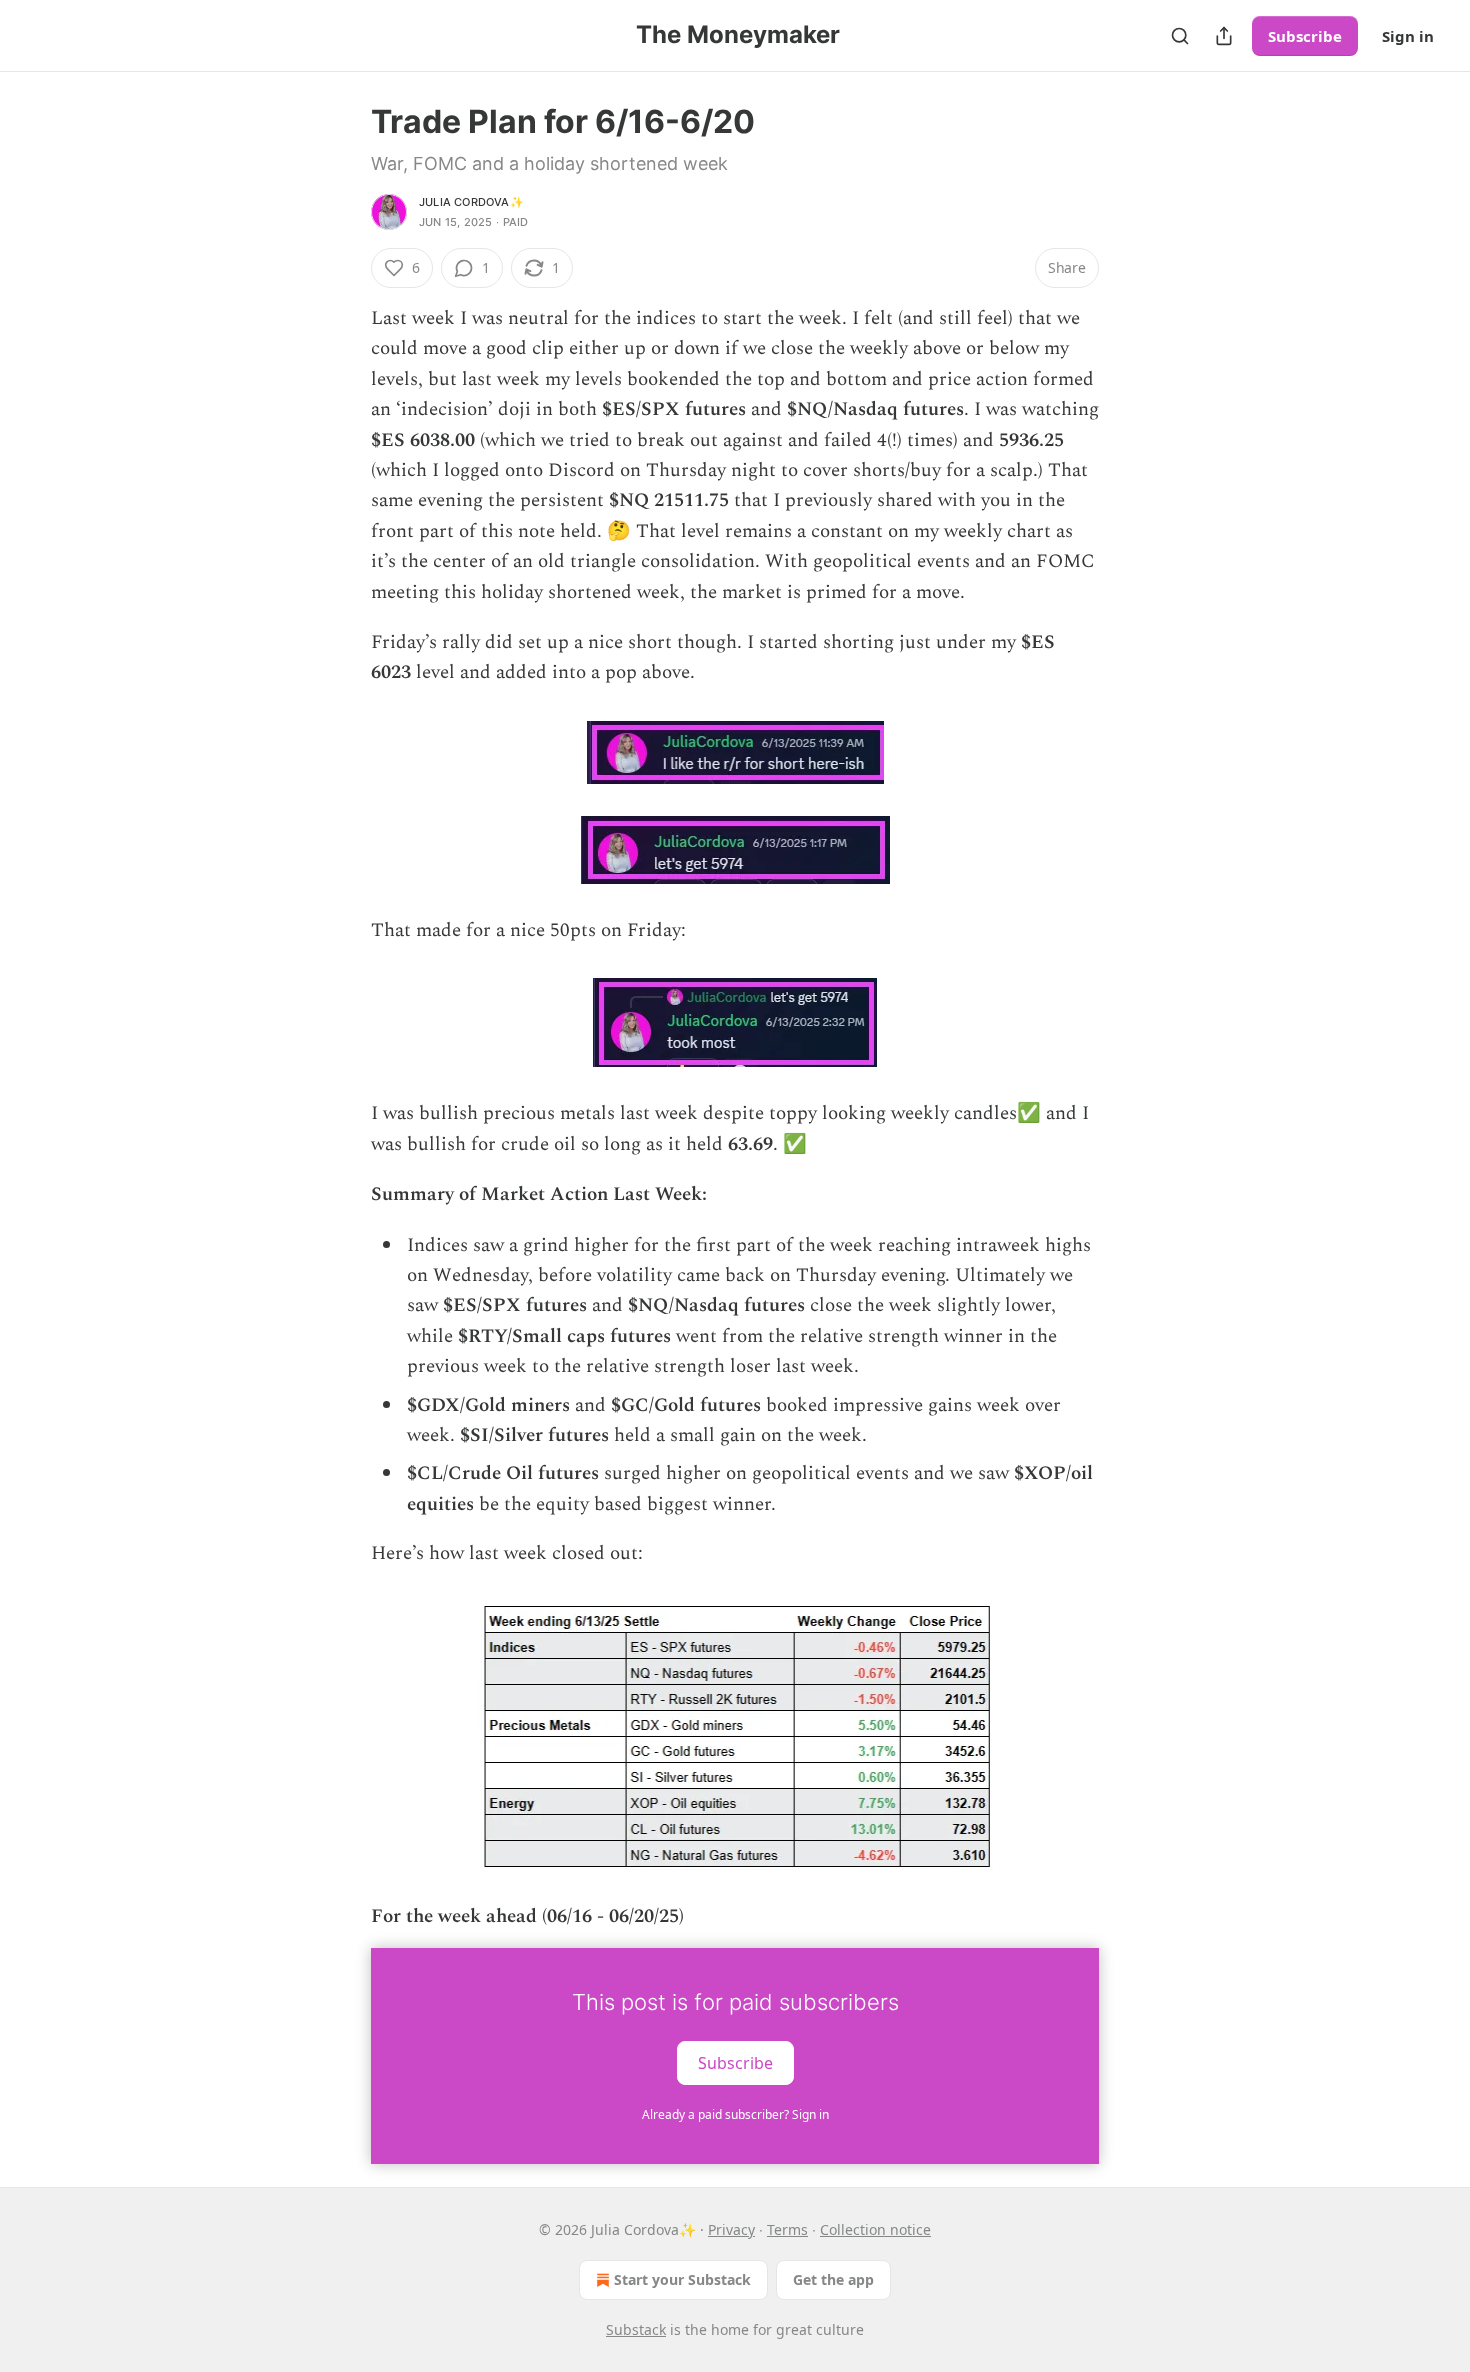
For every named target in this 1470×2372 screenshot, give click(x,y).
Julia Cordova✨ (471, 202)
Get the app (833, 2279)
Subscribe (1305, 36)
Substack (636, 2329)
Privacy (731, 2229)
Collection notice (875, 2229)
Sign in (1408, 36)
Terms (787, 2229)
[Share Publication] (1224, 36)
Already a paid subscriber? (735, 2114)
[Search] (1180, 36)
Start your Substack (682, 2279)
